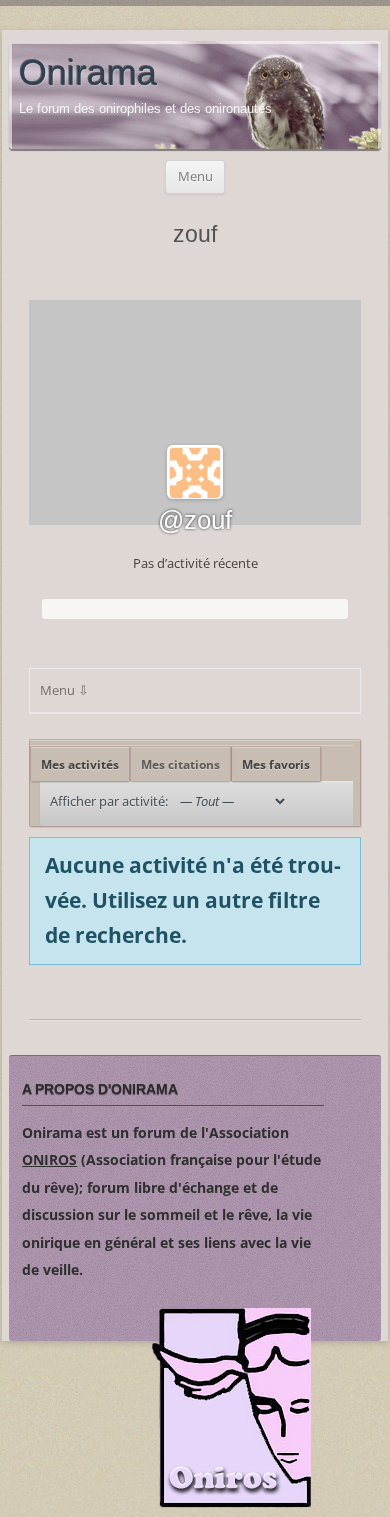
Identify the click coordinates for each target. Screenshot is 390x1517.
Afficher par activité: (109, 801)
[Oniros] (231, 1412)
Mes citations (180, 764)
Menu (195, 176)
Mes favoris (276, 764)
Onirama (88, 73)
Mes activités (80, 764)
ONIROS (49, 1159)
